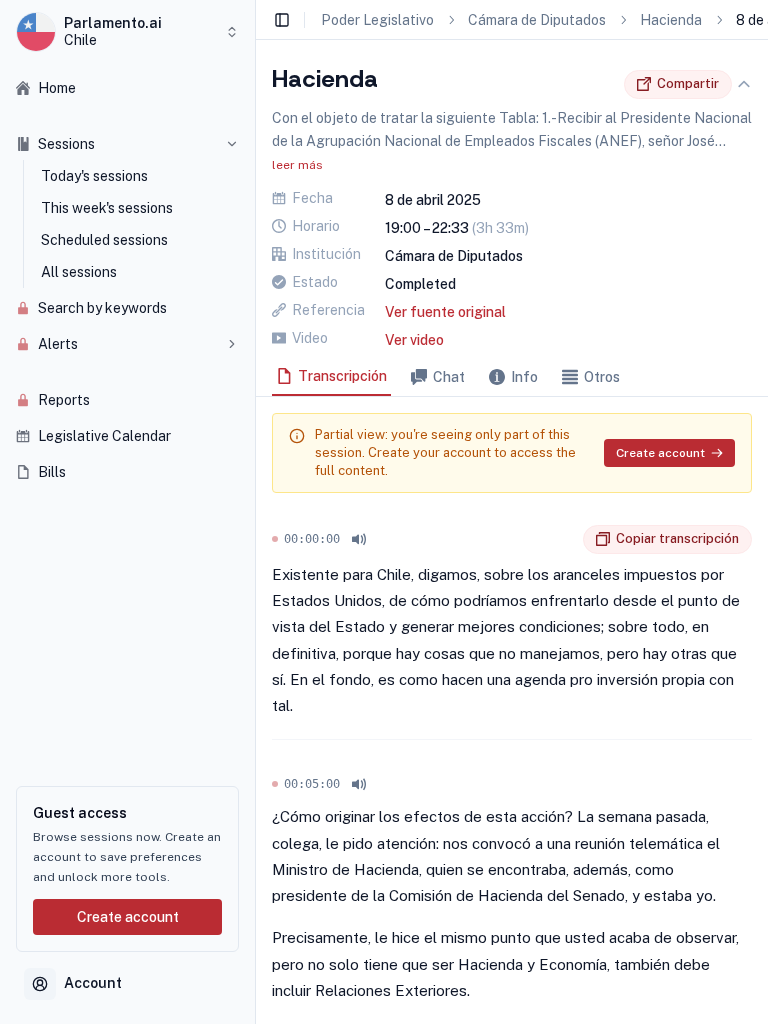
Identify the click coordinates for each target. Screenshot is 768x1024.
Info (524, 377)
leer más (297, 165)
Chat (449, 377)
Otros (602, 377)
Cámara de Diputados (537, 20)
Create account (128, 917)
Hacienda (671, 20)
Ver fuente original (445, 312)
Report (568, 539)
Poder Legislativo (377, 20)
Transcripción (342, 376)
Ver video (414, 340)
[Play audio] (359, 539)
